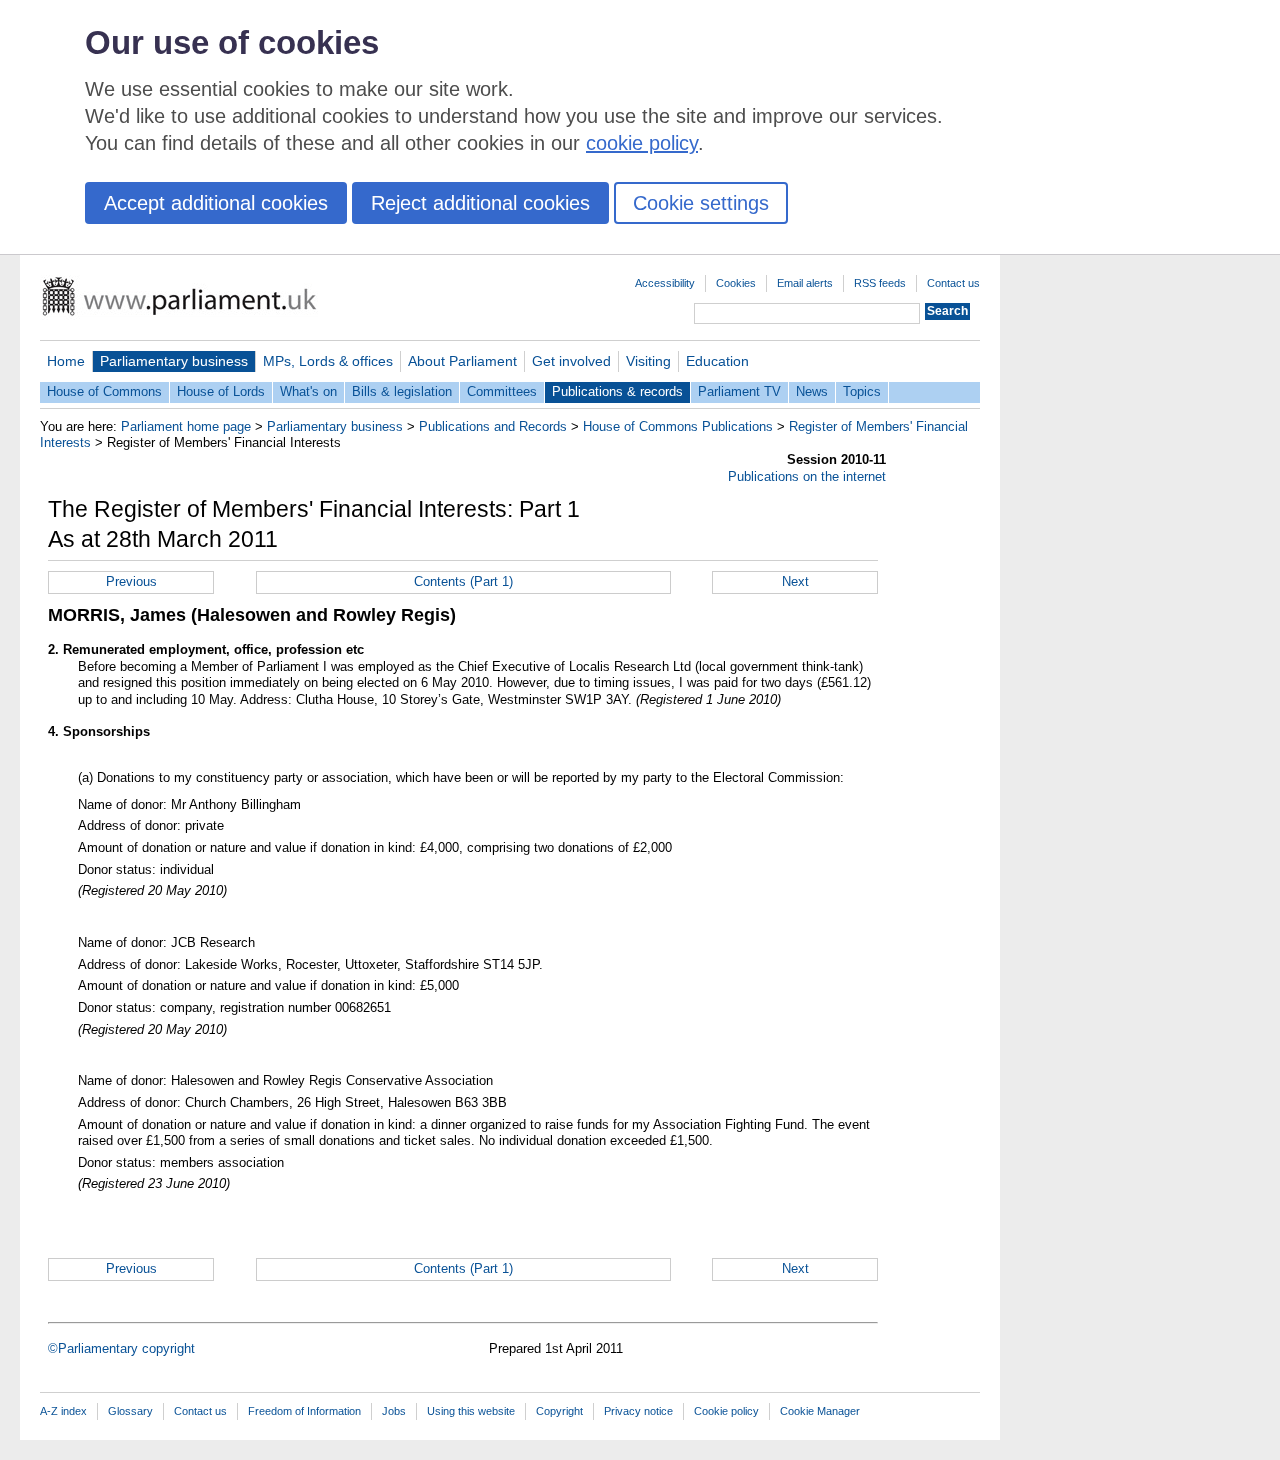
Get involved (571, 361)
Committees (502, 391)
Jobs (394, 1411)
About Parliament (462, 361)
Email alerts (805, 283)
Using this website (471, 1411)
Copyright (559, 1411)
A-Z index (63, 1411)
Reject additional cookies (480, 203)
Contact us (953, 283)
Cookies (736, 283)
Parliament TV (739, 391)
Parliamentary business (174, 361)
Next (795, 581)
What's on (308, 391)
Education (717, 361)
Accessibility (665, 283)
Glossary (130, 1411)
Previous (131, 581)
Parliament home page (186, 426)
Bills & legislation (402, 391)
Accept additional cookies (216, 203)
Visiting (648, 361)
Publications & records (617, 391)
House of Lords (221, 391)
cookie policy (642, 143)
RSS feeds (880, 283)
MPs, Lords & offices (328, 361)
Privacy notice (638, 1411)
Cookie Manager (820, 1411)
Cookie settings (701, 203)
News (812, 391)
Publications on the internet (807, 476)
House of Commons (104, 391)
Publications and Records (493, 426)
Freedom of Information (304, 1411)
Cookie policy (726, 1411)
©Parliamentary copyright (121, 1348)
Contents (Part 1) (463, 581)
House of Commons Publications (678, 426)
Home (66, 361)
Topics (862, 391)
